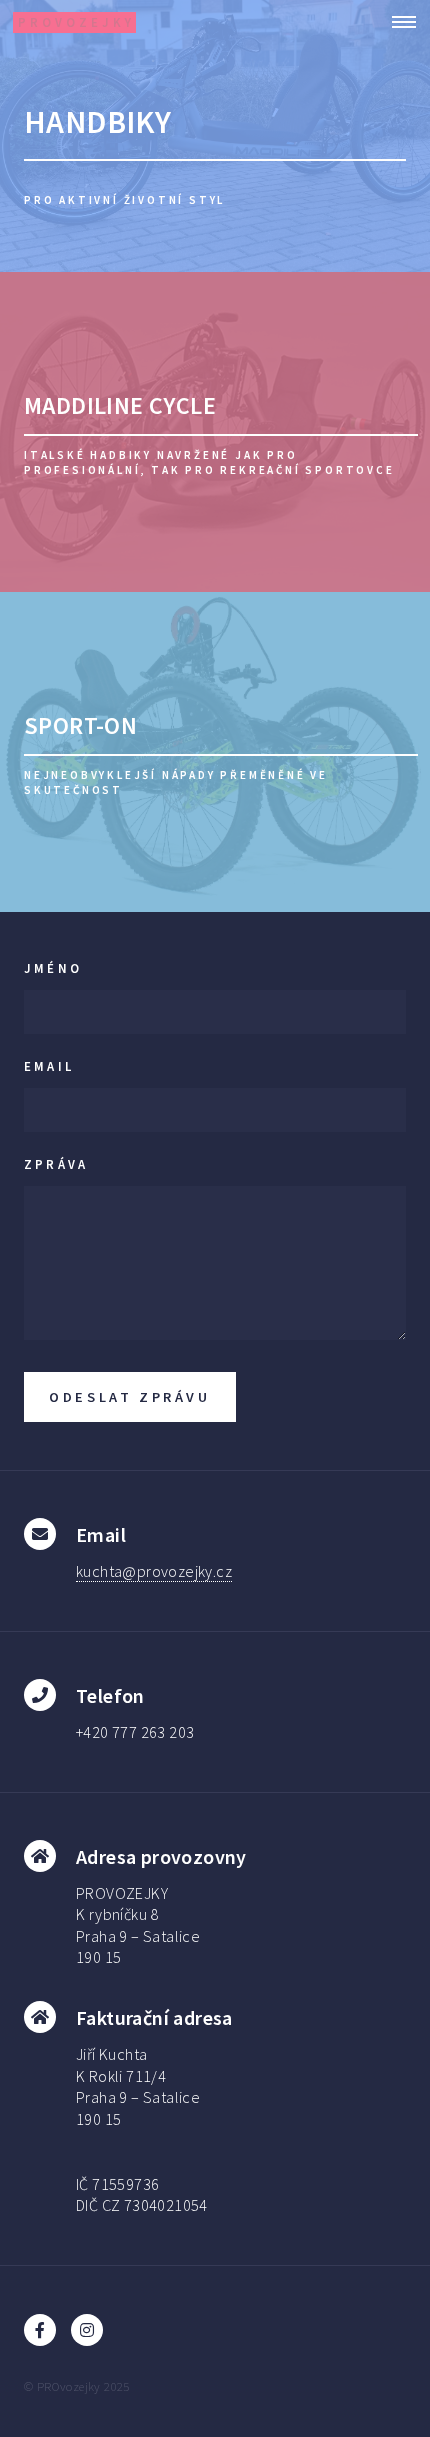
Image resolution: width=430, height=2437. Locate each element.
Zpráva (56, 1164)
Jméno (53, 968)
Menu (398, 22)
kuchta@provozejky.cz (154, 1571)
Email (49, 1066)
